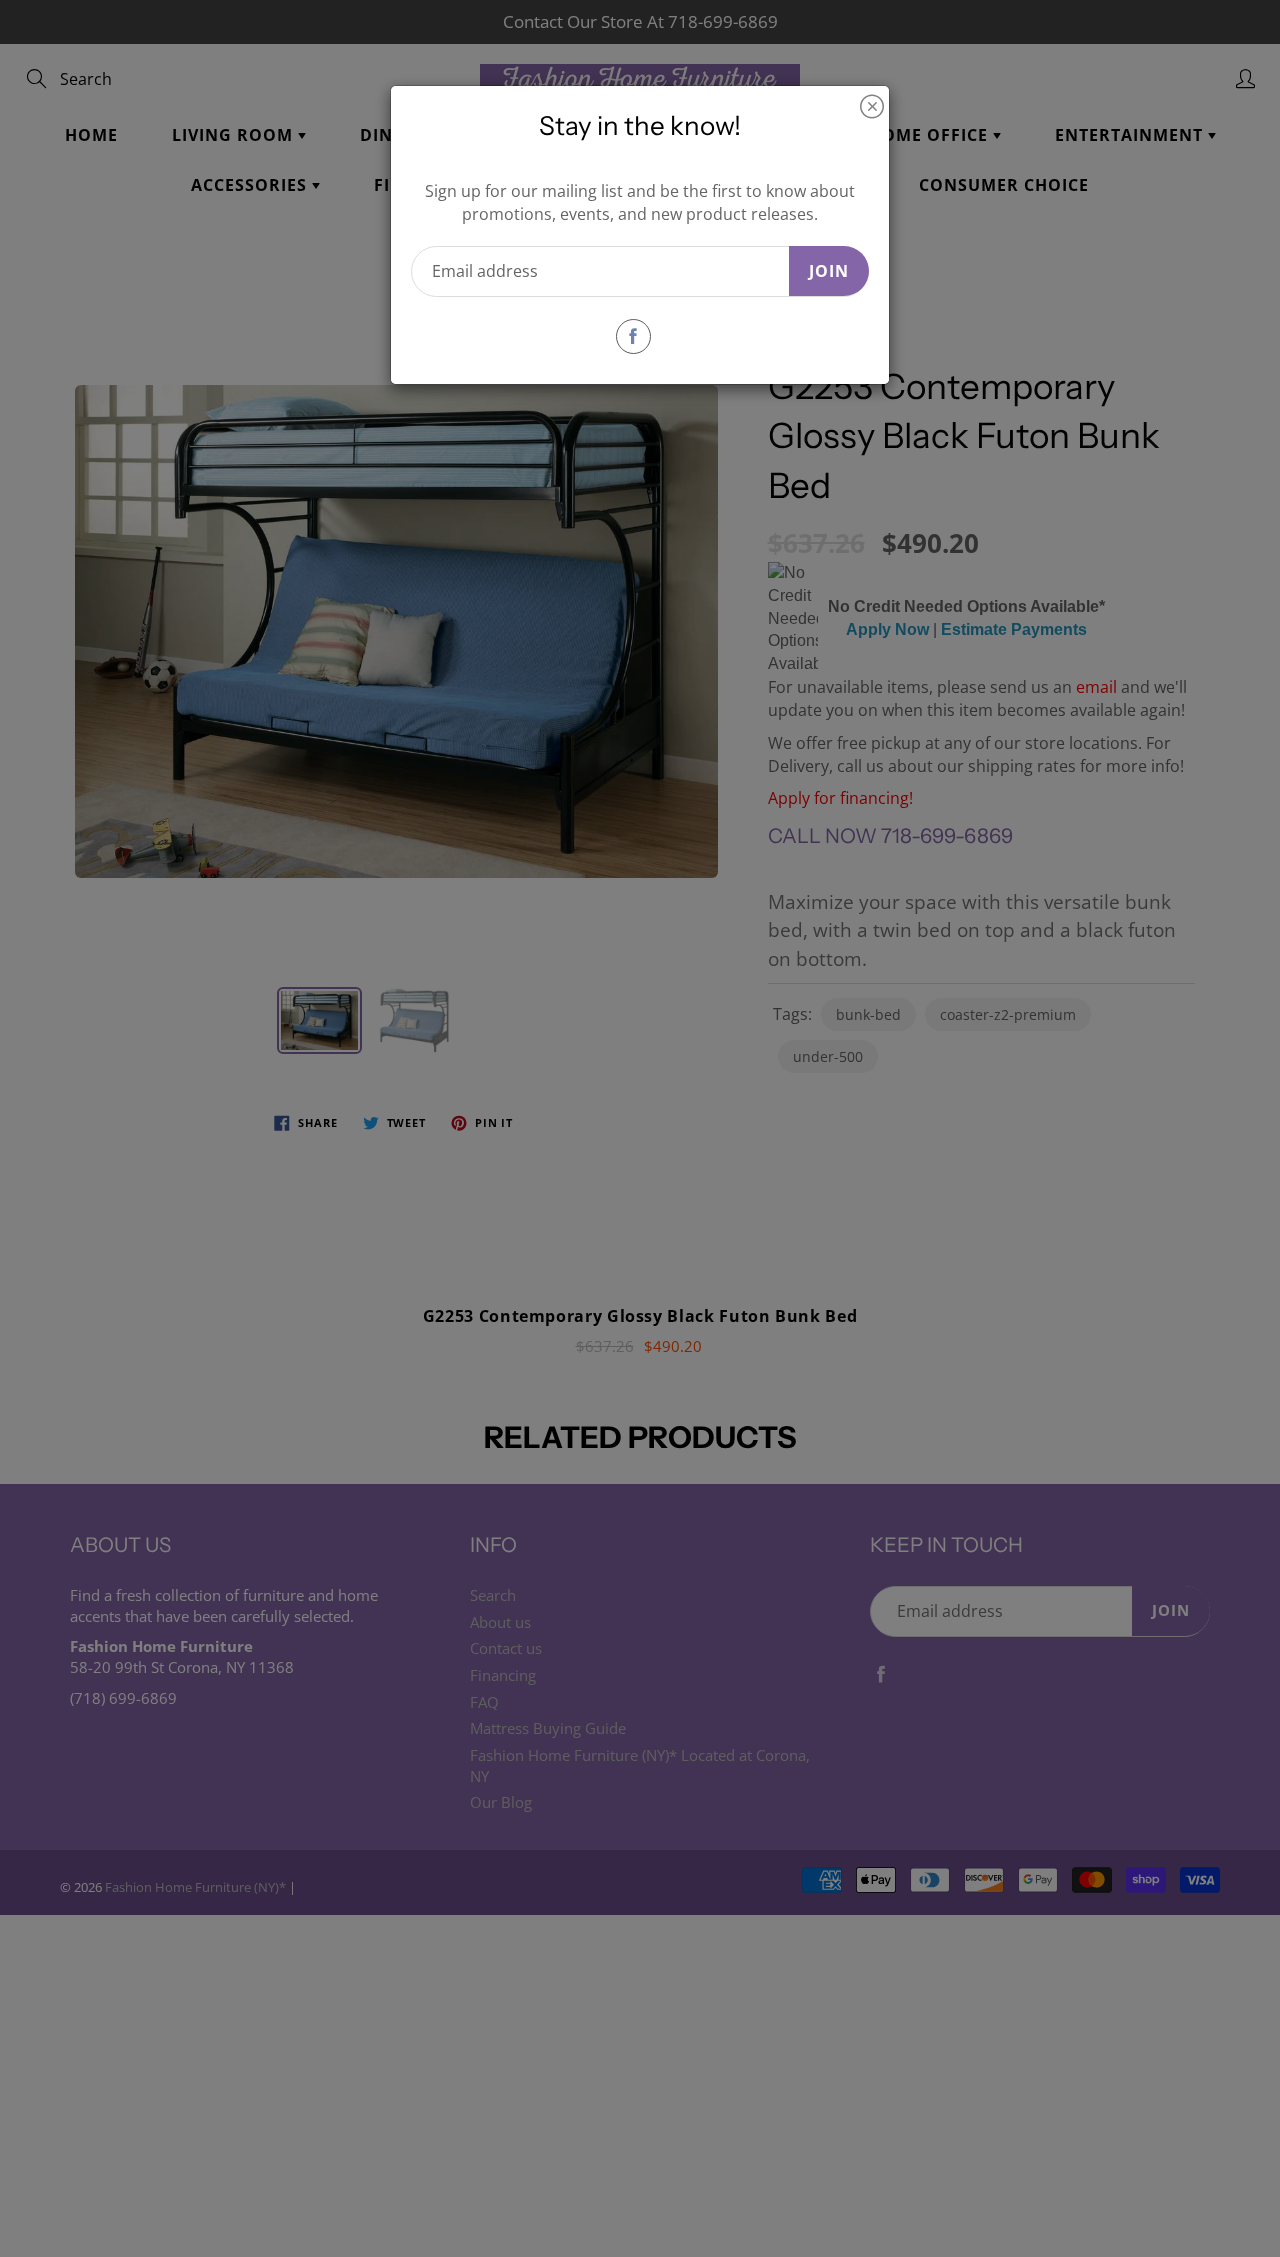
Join (829, 271)
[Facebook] (633, 336)
